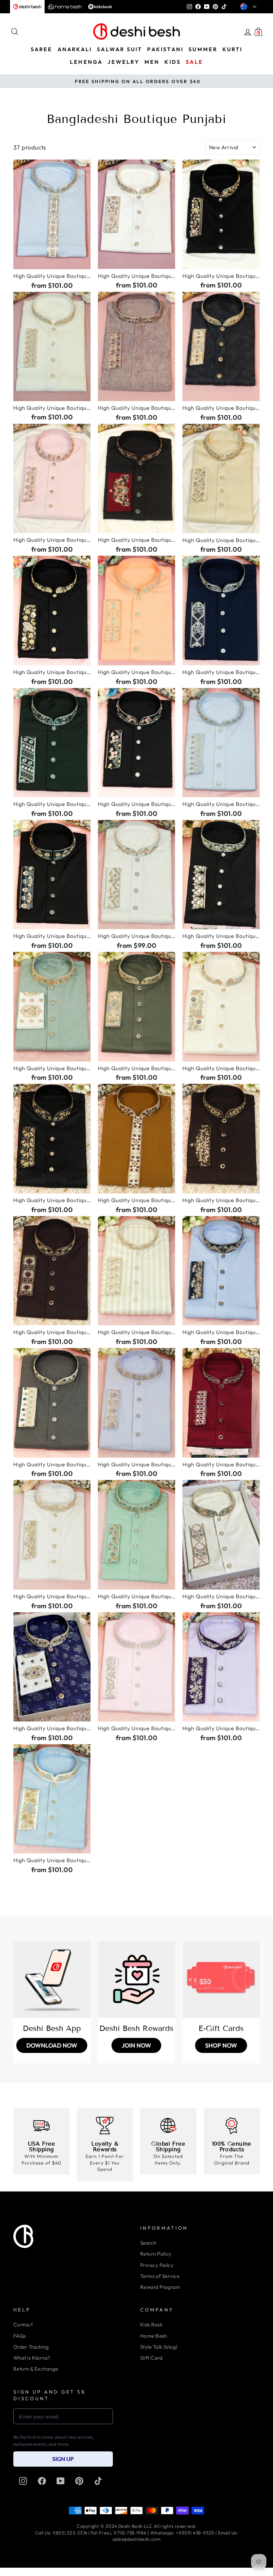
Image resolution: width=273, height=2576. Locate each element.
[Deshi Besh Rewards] (136, 1979)
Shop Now (221, 2045)
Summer (203, 49)
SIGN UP (63, 2459)
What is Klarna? (32, 2358)
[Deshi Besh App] (52, 1979)
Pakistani (165, 49)
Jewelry (123, 62)
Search (148, 2243)
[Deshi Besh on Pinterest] (79, 2481)
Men (152, 62)
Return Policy (156, 2254)
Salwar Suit (120, 49)
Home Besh (153, 2336)
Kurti (232, 49)
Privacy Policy (157, 2265)
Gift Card (151, 2358)
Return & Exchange (36, 2369)
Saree (42, 49)
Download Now (52, 2045)
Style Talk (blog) (159, 2347)
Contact (23, 2325)
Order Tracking (31, 2347)
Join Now (136, 2045)
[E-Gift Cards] (221, 1979)
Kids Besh (151, 2325)
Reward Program (160, 2287)
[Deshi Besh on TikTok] (98, 2481)
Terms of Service (160, 2276)
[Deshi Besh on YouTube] (61, 2481)
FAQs (20, 2336)
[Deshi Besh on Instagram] (23, 2481)
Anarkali (75, 49)
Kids (173, 62)
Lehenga (86, 62)
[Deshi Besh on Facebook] (42, 2481)
